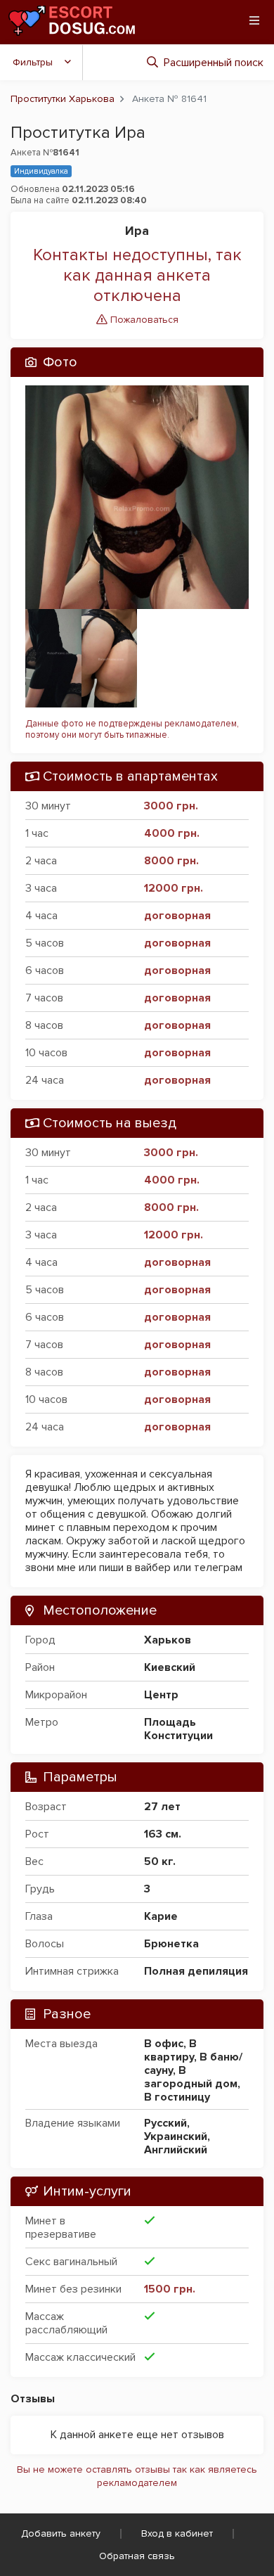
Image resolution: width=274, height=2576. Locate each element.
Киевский (170, 1667)
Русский (165, 2123)
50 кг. (160, 1861)
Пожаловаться (143, 320)
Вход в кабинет (177, 2533)
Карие (161, 1916)
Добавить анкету (61, 2533)
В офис (164, 2044)
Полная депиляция (196, 1971)
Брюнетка (171, 1944)
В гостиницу (177, 2097)
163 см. (163, 1834)
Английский (176, 2150)
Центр (161, 1695)
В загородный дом (191, 2077)
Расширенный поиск (214, 63)
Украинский (176, 2136)
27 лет (162, 1807)
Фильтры (33, 62)
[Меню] (254, 20)
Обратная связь (137, 2556)
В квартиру (170, 2050)
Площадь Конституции (178, 1729)
